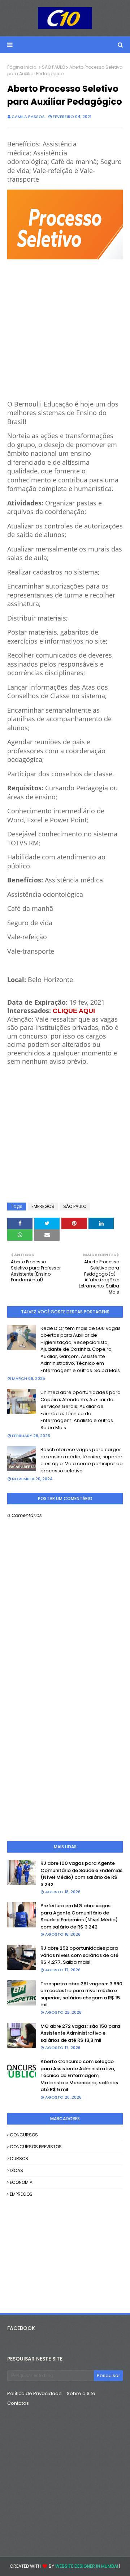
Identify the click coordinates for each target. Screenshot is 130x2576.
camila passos (28, 117)
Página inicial (22, 67)
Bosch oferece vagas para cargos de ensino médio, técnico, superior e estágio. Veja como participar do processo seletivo (82, 1460)
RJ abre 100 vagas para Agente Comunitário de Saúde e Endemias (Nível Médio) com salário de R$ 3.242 (81, 1874)
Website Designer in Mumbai (87, 2566)
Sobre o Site (81, 2393)
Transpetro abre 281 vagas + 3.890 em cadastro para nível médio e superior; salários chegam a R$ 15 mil (81, 1994)
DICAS (16, 2170)
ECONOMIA (21, 2182)
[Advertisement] (65, 326)
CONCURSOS (24, 2135)
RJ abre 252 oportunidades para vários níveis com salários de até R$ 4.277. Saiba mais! (79, 1955)
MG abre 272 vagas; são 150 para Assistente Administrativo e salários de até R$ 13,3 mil (80, 2033)
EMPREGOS (43, 1206)
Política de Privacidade (34, 2393)
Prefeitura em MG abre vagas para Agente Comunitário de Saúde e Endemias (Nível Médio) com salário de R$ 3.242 (79, 1916)
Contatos (18, 2403)
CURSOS (19, 2159)
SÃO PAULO (53, 67)
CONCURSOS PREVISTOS (36, 2147)
